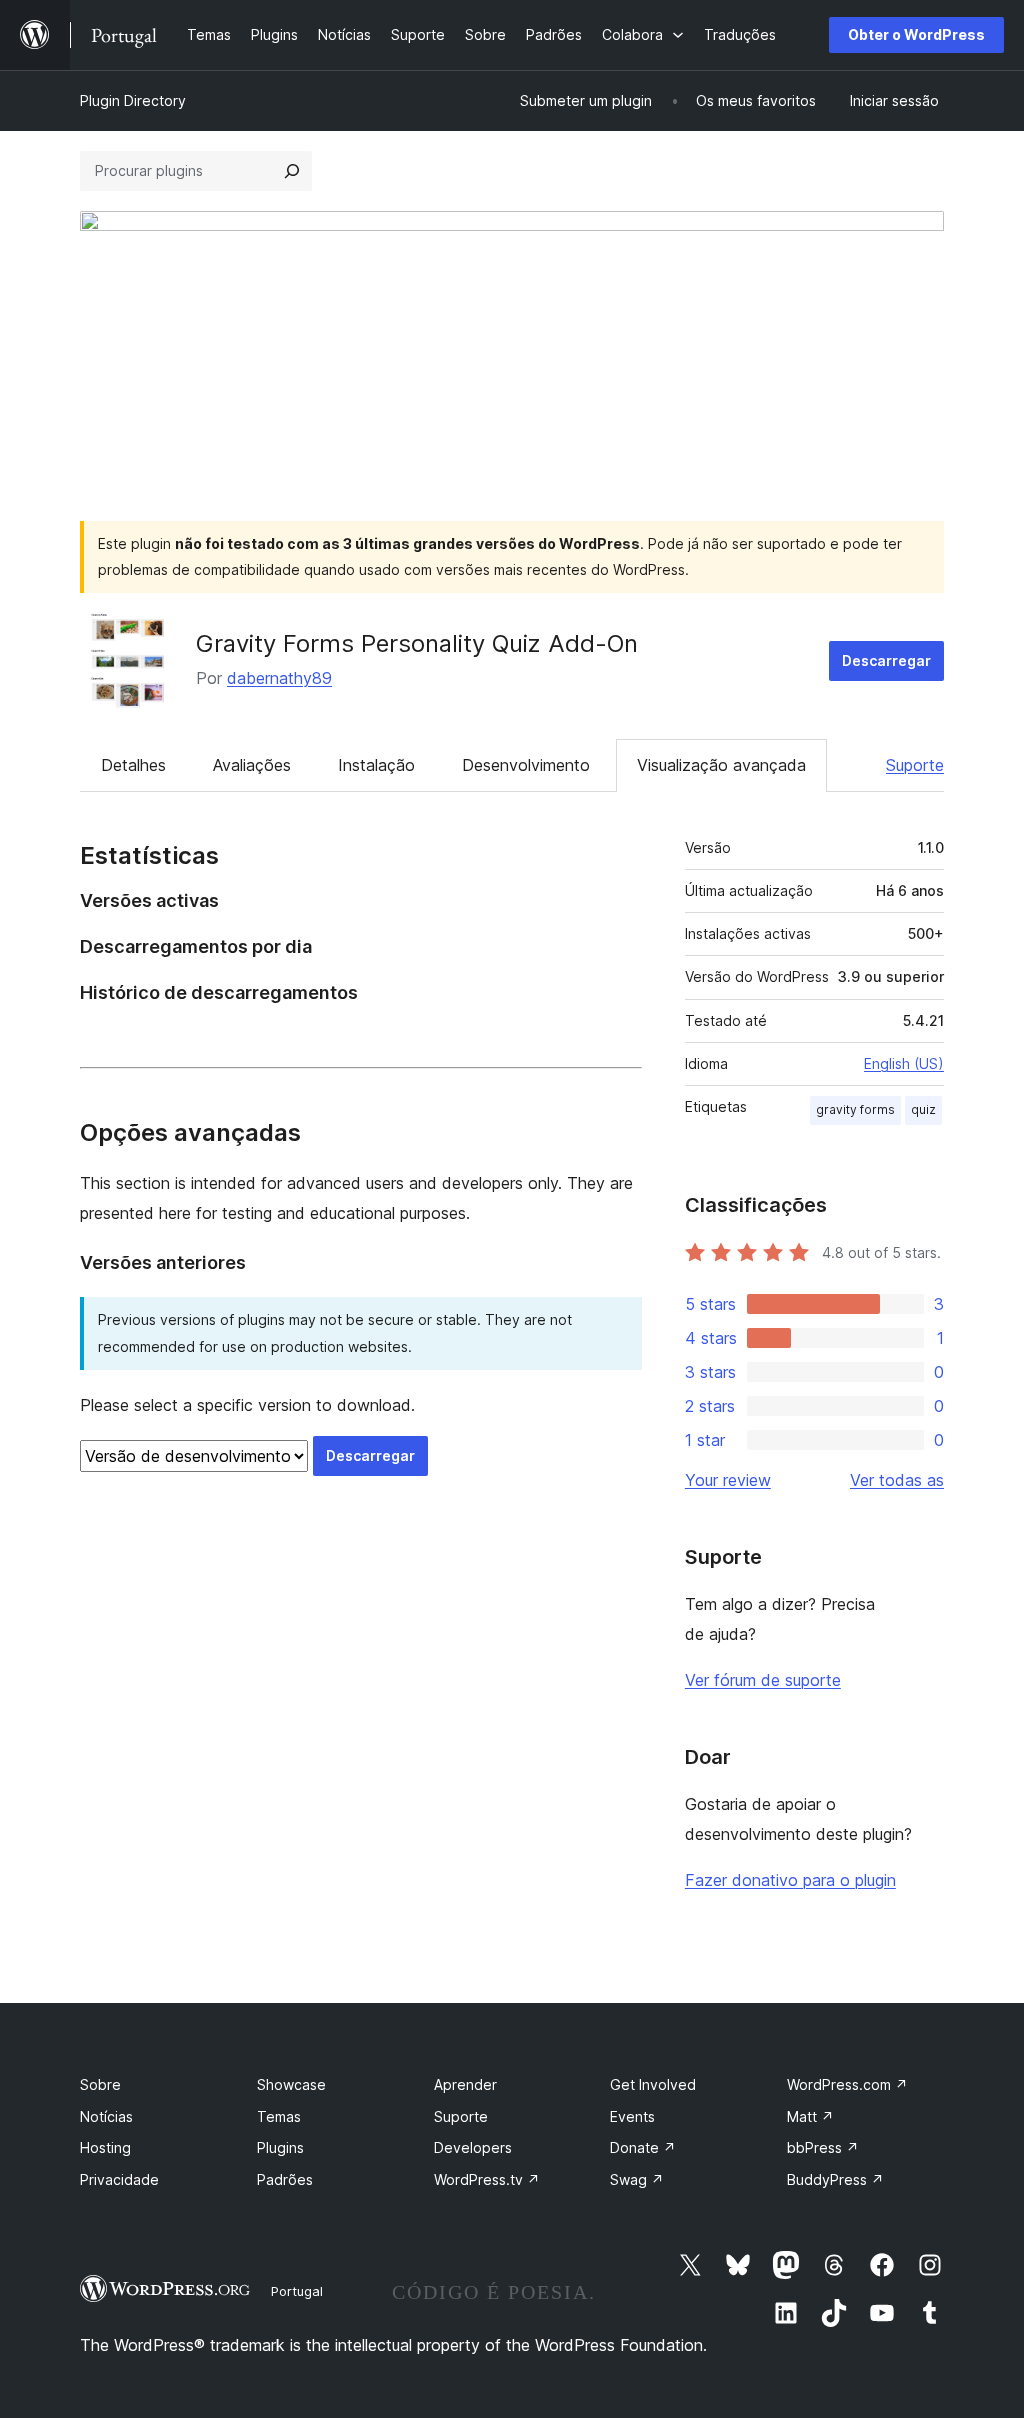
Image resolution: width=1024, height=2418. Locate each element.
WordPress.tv (487, 2179)
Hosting (105, 2147)
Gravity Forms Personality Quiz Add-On (417, 643)
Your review (728, 1480)
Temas (279, 2116)
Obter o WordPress (916, 34)
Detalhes (133, 765)
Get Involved (653, 2084)
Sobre (100, 2084)
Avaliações (252, 765)
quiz (923, 1109)
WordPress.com (847, 2084)
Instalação (376, 765)
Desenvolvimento (526, 765)
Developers (473, 2147)
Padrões (285, 2179)
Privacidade (119, 2179)
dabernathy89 (279, 678)
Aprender (465, 2084)
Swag (637, 2179)
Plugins (280, 2147)
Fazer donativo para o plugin (790, 1880)
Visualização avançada (721, 765)
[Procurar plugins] (292, 171)
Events (632, 2116)
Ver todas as (897, 1480)
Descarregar (886, 660)
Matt (810, 2116)
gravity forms (855, 1109)
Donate (643, 2147)
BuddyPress (835, 2179)
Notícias (106, 2116)
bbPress (823, 2147)
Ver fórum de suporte (763, 1680)
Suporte (915, 765)
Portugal (297, 2291)
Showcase (291, 2084)
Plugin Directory (133, 100)
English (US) (904, 1063)
